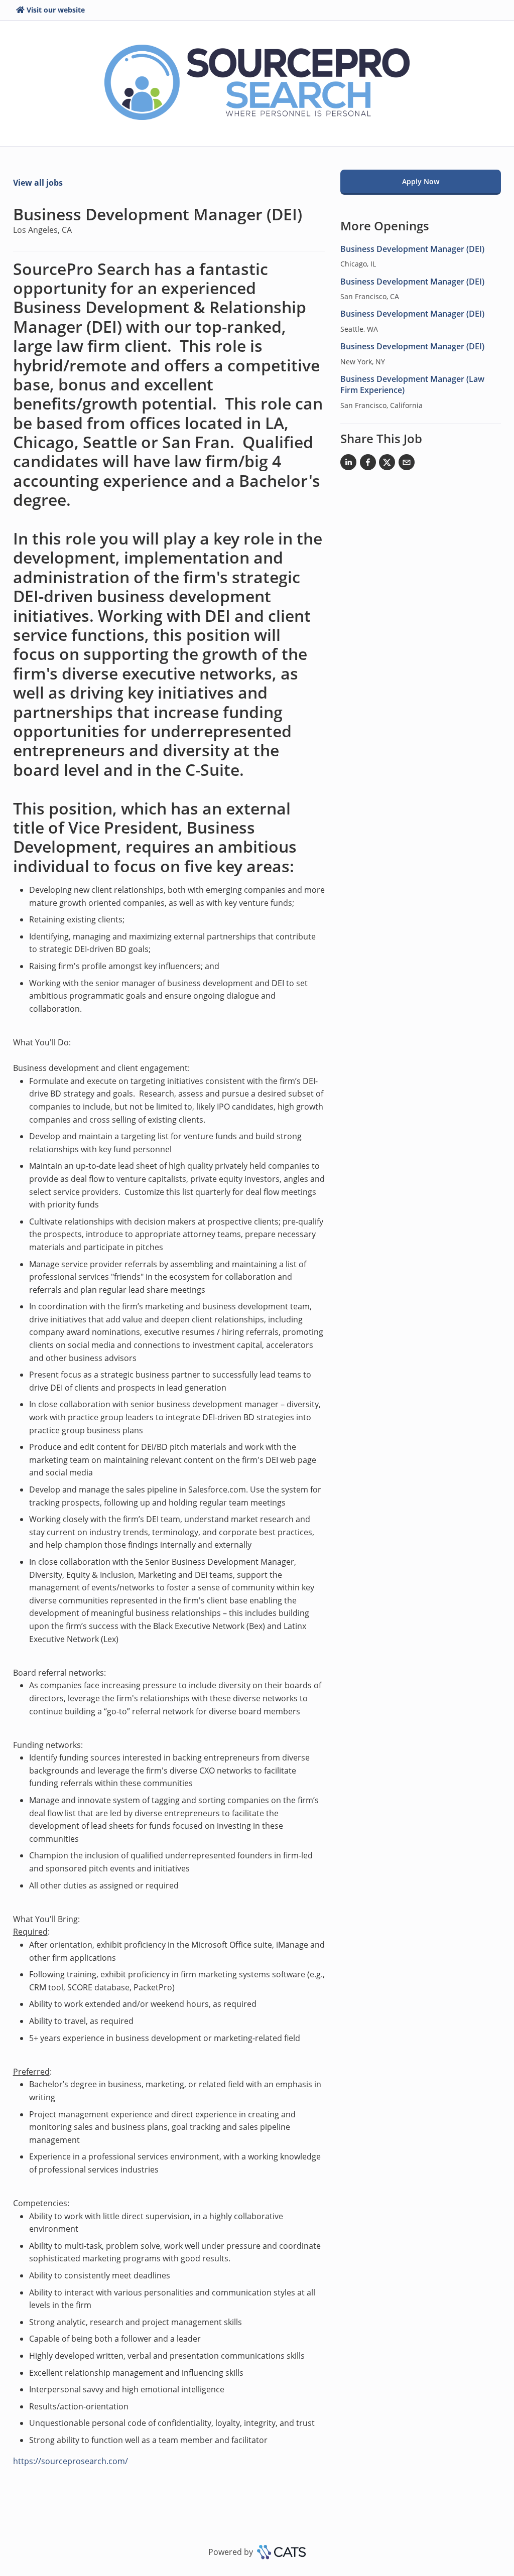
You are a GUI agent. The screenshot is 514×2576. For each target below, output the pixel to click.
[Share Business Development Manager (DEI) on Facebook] (368, 464)
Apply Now (421, 181)
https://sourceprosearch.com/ (71, 2461)
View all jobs (38, 183)
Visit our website (56, 10)
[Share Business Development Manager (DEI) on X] (387, 464)
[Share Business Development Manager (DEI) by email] (407, 464)
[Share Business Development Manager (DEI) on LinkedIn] (348, 464)
